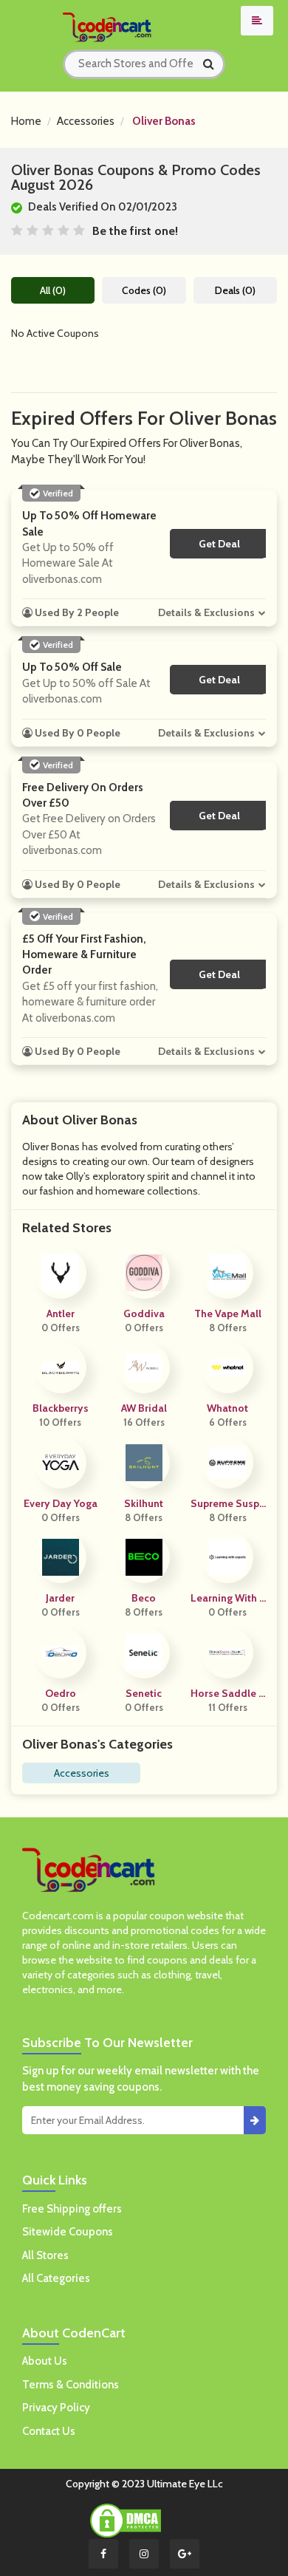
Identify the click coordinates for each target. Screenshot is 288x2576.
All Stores (45, 2255)
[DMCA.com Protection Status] (126, 2519)
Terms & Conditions (71, 2385)
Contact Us (49, 2431)
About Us (45, 2361)
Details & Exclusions (206, 612)
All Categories (56, 2278)
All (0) (53, 290)
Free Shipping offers (72, 2209)
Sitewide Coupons (68, 2232)
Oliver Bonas (164, 121)
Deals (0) (235, 290)
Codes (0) (144, 290)
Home (26, 121)
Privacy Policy (56, 2408)
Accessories (86, 121)
